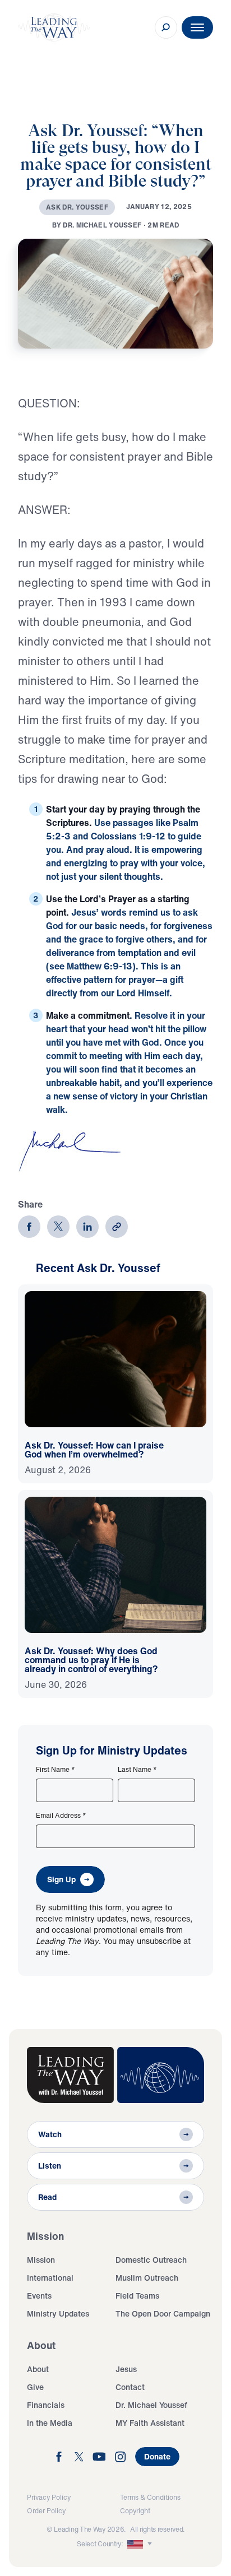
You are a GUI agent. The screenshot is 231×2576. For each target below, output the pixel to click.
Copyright (135, 2511)
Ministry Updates (58, 2313)
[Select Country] (141, 2544)
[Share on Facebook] (29, 1227)
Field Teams (137, 2296)
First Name (56, 1770)
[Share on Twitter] (58, 1227)
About (38, 2369)
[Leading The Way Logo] (54, 27)
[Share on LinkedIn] (87, 1227)
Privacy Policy (49, 2497)
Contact (130, 2387)
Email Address (61, 1816)
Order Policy (46, 2511)
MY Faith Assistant (150, 2423)
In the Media (50, 2423)
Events (39, 2296)
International (50, 2278)
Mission (41, 2260)
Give (35, 2387)
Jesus (126, 2369)
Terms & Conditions (150, 2497)
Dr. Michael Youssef (151, 2405)
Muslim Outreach (147, 2278)
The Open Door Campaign (163, 2313)
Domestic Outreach (151, 2260)
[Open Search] (166, 27)
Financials (46, 2405)
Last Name (137, 1770)
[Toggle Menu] (197, 27)
